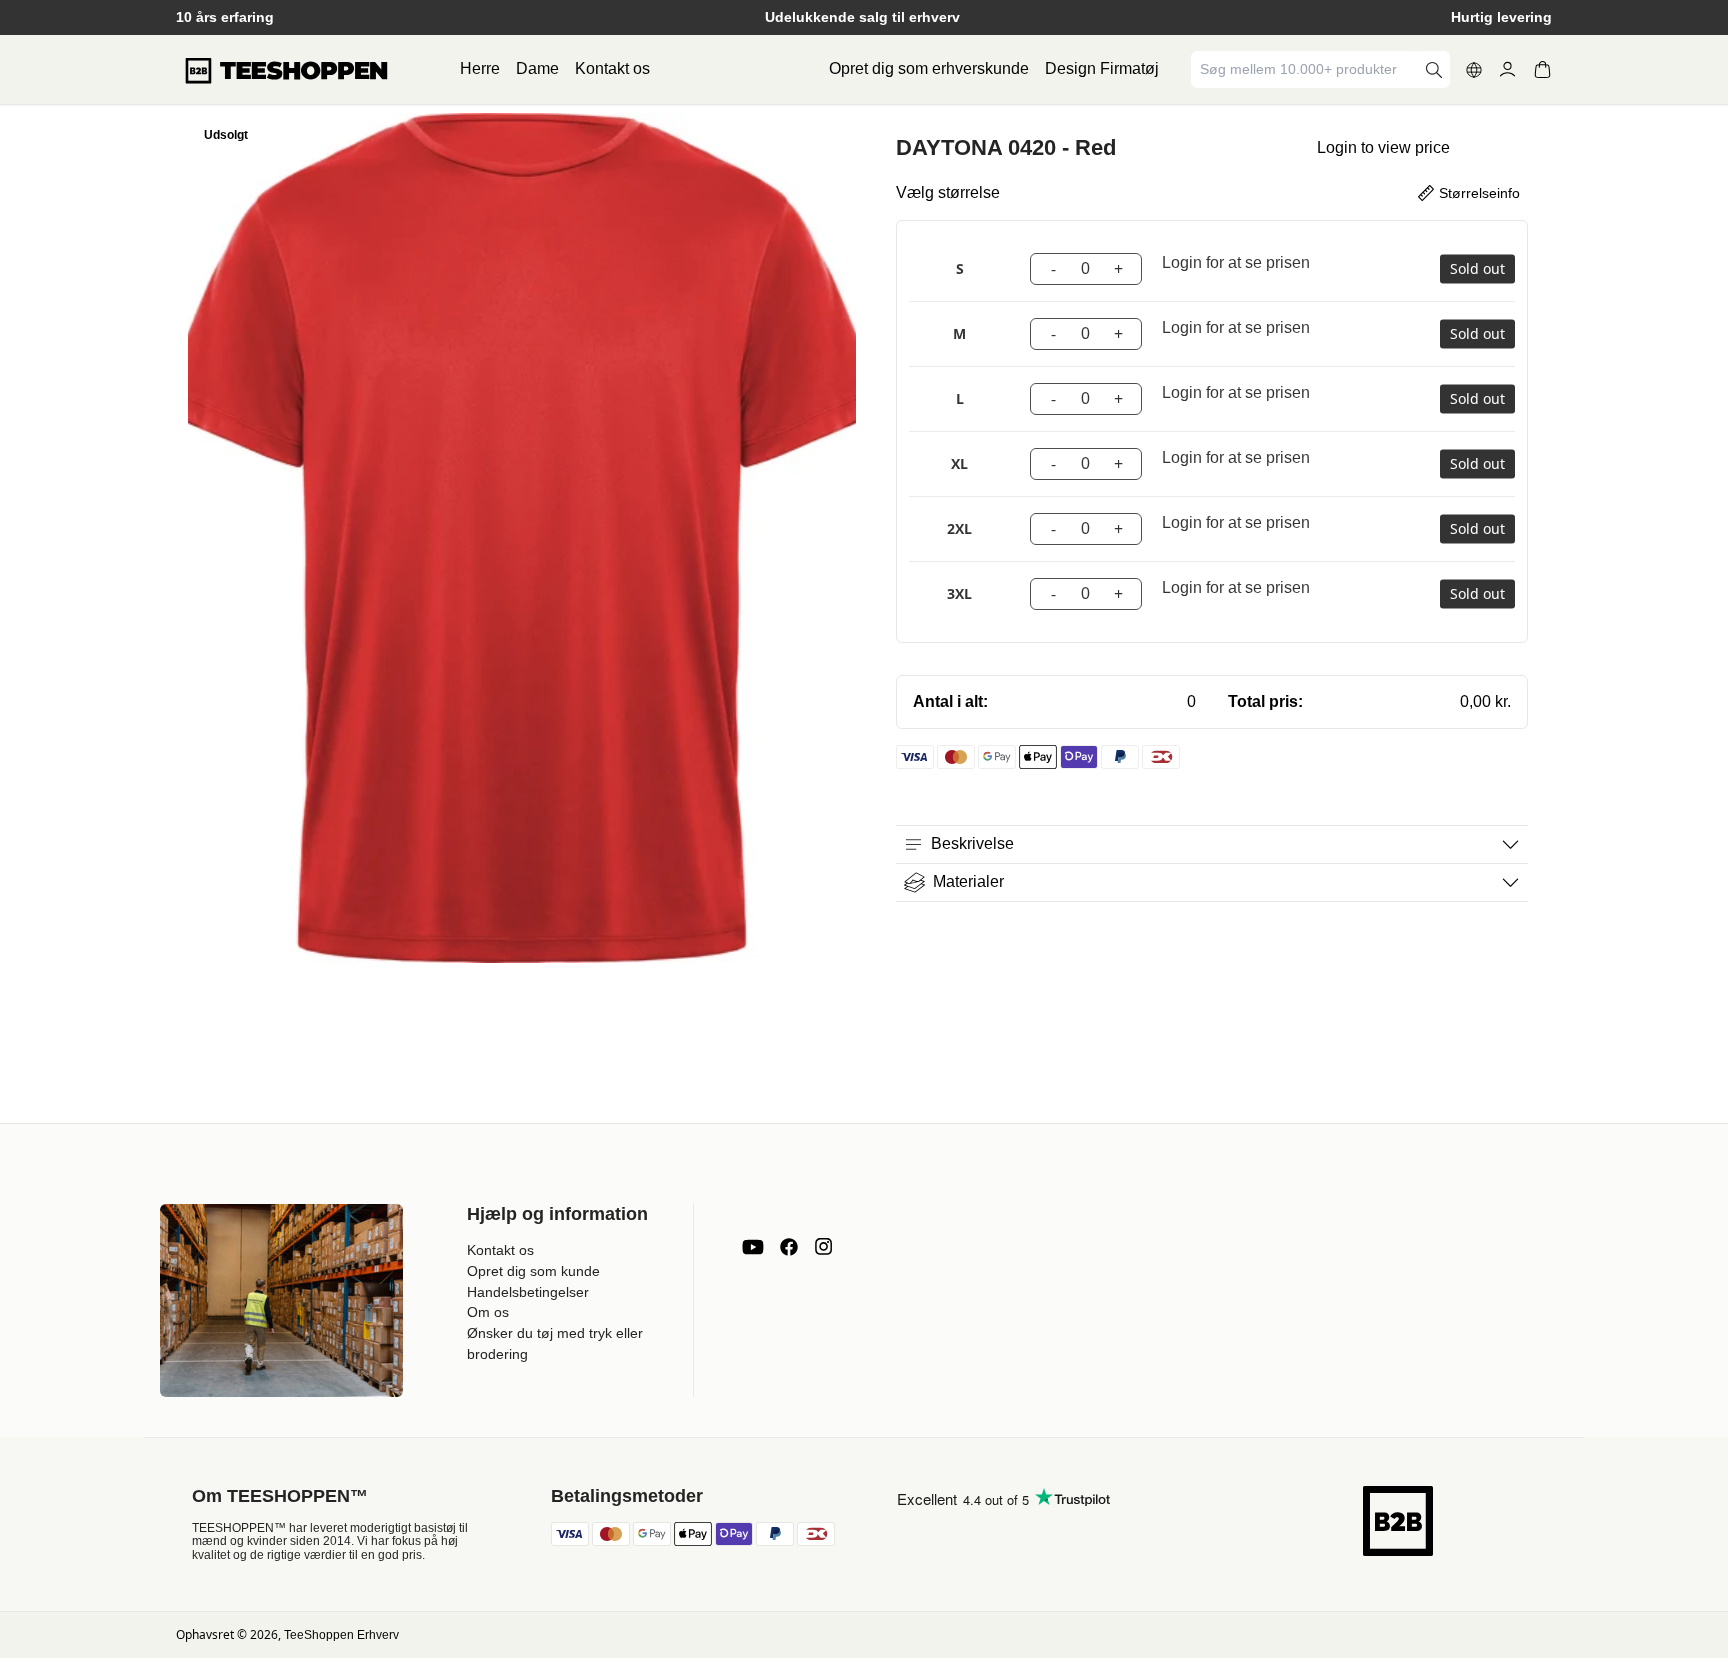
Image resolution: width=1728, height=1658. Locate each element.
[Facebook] (789, 1247)
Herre (480, 68)
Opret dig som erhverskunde (929, 68)
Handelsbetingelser (528, 1292)
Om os (488, 1312)
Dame (537, 68)
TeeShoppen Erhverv (341, 1635)
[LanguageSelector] (1474, 70)
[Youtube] (753, 1247)
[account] (1507, 69)
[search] (1434, 69)
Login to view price (1383, 147)
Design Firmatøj (1102, 68)
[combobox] (1306, 69)
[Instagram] (823, 1247)
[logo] (286, 70)
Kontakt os (612, 68)
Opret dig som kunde (533, 1271)
